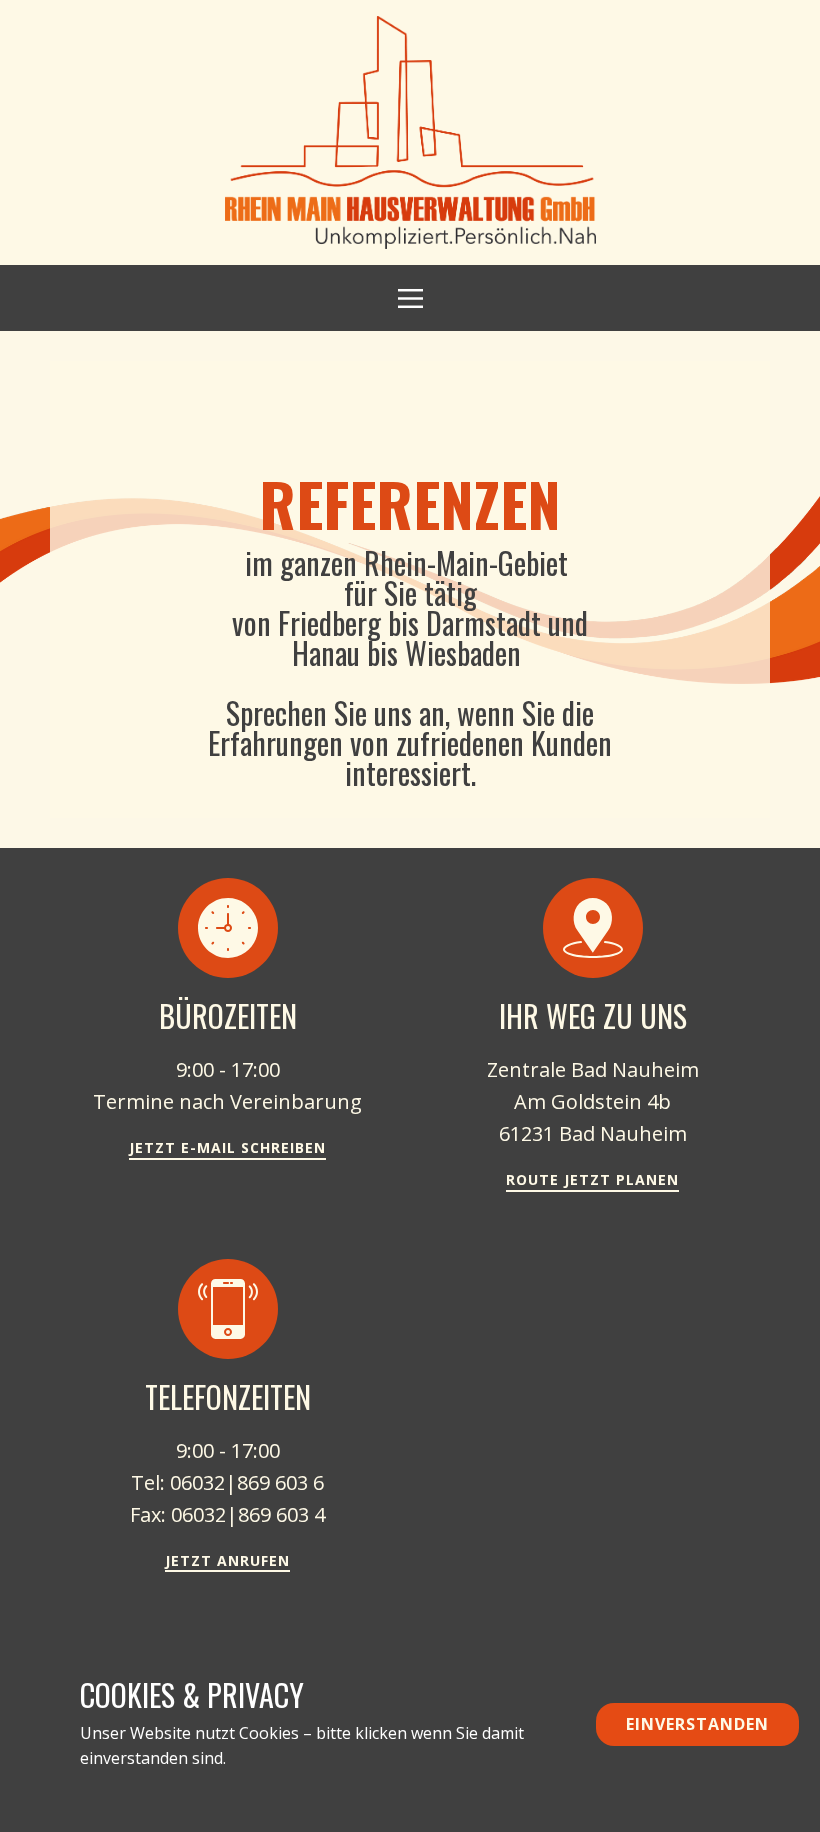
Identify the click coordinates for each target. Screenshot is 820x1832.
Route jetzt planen (592, 1179)
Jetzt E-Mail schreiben (227, 1147)
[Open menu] (410, 298)
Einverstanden (697, 1724)
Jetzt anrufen (227, 1560)
